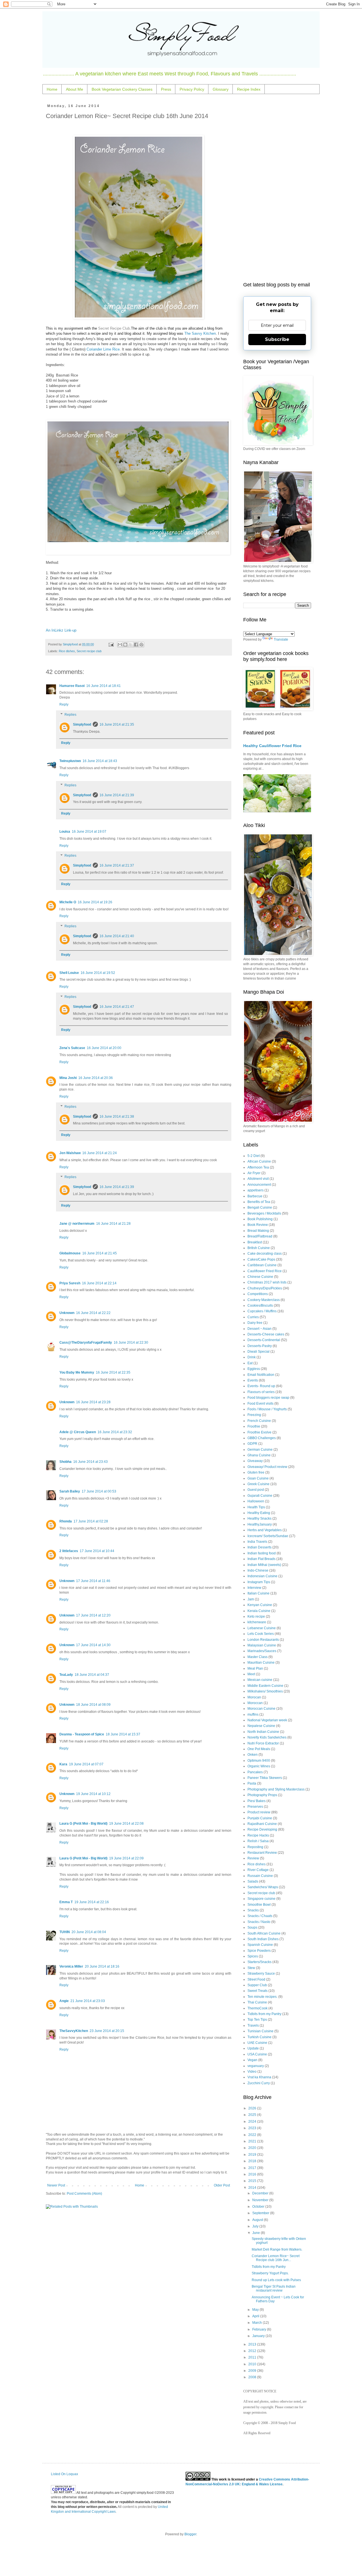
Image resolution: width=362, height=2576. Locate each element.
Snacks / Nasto (259, 1922)
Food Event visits (260, 1404)
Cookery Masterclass (264, 1300)
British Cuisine (259, 1248)
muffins (253, 1715)
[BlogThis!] (125, 645)
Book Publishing (260, 1219)
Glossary (221, 89)
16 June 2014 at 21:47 (117, 1007)
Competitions (258, 1294)
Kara (63, 1764)
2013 (253, 2344)
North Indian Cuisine (263, 1732)
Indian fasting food (262, 1553)
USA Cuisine (257, 2054)
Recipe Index (249, 89)
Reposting (255, 1847)
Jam (251, 1599)
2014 (253, 2188)
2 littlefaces (69, 1551)
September (261, 2213)
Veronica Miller (71, 1966)
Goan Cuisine (258, 1478)
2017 (253, 2168)
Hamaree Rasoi (72, 686)
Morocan (254, 1697)
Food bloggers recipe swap (268, 1398)
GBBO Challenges (262, 1438)
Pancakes (255, 1772)
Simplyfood (82, 724)
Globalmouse (70, 1253)
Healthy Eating (259, 1513)
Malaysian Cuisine (262, 1645)
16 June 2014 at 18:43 (100, 761)
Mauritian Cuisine (261, 1663)
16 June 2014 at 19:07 (89, 832)
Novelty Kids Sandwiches (267, 1737)
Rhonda (66, 1521)
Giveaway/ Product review (267, 1467)
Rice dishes (67, 651)
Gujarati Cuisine (260, 1496)
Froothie (254, 1426)
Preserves (255, 1807)
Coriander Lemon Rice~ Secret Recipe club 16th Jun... (276, 2258)
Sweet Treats (258, 1991)
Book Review (258, 1225)
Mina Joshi (68, 1078)
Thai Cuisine (257, 2002)
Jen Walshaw (70, 1153)
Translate (281, 639)
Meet (251, 1674)
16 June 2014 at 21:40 (117, 936)
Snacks (253, 1910)
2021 (253, 2141)
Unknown (67, 1313)
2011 (253, 2357)
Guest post (256, 1490)
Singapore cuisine (261, 1899)
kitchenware (257, 1622)
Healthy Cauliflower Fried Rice (272, 746)
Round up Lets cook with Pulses (276, 2280)
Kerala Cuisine (259, 1611)
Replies (70, 715)
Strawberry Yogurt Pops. (270, 2273)
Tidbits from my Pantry (264, 2014)
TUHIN (65, 1932)
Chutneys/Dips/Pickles (265, 1288)
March (258, 2323)
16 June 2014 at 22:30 (131, 1343)
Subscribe (277, 339)
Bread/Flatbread (260, 1236)
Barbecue (255, 1196)
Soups (252, 1927)
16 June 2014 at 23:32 (115, 1432)
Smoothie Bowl (259, 1905)
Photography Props (262, 1795)
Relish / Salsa (258, 1841)
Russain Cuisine (260, 1876)
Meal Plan (255, 1668)
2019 (253, 2155)
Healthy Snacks (259, 1518)
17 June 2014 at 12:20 (93, 1615)
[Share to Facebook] (136, 645)
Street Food (256, 1979)
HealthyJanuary (260, 1524)
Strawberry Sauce (261, 1974)
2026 (253, 2108)
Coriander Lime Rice (103, 349)
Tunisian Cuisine (260, 2031)
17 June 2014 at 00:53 (99, 1491)
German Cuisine (260, 1450)
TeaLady (66, 1675)
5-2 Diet (254, 1156)
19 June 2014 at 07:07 (86, 1764)
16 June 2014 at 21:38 (117, 1117)
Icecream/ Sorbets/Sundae (268, 1536)
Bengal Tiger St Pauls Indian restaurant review (274, 2288)
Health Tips (256, 1507)
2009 (253, 2371)
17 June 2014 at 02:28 (91, 1521)
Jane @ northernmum (77, 1224)
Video (252, 2072)
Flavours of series (261, 1392)
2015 (253, 2181)
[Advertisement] (277, 189)
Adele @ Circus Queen (78, 1432)
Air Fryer (254, 1173)
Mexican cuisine (260, 1680)
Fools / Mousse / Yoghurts (267, 1409)
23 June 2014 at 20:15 (107, 2031)
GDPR (252, 1444)
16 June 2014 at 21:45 (100, 1253)
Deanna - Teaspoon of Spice (82, 1734)
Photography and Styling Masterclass (276, 1789)
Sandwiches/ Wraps (263, 1887)
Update (253, 2048)
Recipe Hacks (258, 1835)
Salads (253, 1881)
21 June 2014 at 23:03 (88, 2001)
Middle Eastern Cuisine (265, 1686)
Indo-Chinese (258, 1570)
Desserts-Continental (264, 1340)
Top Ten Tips (257, 2020)
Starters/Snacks (259, 1962)
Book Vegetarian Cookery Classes (122, 89)
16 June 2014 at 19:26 (95, 902)
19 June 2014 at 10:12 (93, 1794)
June (257, 2233)
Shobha (65, 1462)
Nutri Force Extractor (263, 1743)
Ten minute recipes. (262, 1997)
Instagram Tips (259, 1582)
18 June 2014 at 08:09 (93, 1705)
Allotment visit (258, 1179)
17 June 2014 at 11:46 (93, 1581)
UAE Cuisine (257, 2043)
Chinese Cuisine (260, 1277)
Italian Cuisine (258, 1593)
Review (253, 1858)
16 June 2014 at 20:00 (104, 1048)
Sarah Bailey (70, 1491)
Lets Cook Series (261, 1634)
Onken (253, 1755)
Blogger (190, 2534)
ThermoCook (258, 2008)
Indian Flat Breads (261, 1559)
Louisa (65, 832)
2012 (253, 2351)
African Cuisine (259, 1161)
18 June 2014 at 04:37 (92, 1675)
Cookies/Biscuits (260, 1306)
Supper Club (257, 1985)
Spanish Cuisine (260, 1945)
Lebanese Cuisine (262, 1628)
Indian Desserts (259, 1547)
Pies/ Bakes (257, 1801)
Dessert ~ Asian (259, 1329)
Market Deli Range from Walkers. (277, 2249)
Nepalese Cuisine (261, 1726)
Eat (250, 1363)
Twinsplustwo (70, 761)
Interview (254, 1588)
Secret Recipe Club (113, 328)
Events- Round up (261, 1386)
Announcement (259, 1185)
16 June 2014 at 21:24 (100, 1153)
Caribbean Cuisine (262, 1265)
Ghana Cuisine (259, 1455)
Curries (253, 1317)
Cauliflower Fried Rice (265, 1271)
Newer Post (56, 2185)
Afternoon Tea (258, 1167)
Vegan (252, 2060)
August (258, 2220)
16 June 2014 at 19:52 (98, 973)
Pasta (252, 1783)
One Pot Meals (259, 1749)
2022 (253, 2135)
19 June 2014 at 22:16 (92, 1902)
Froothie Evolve (259, 1432)
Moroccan (255, 1703)
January (259, 2336)
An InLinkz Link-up (61, 630)
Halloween (256, 1501)
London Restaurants (263, 1640)
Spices (253, 1956)
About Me (75, 89)
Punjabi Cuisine (260, 1818)
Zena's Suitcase (72, 1048)
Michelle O (68, 902)
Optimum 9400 (259, 1761)
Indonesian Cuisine (262, 1576)
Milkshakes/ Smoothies (265, 1691)
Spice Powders (259, 1951)
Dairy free (255, 1323)
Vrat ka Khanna (259, 2077)
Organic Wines (259, 1766)
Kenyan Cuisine (260, 1605)
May (256, 2310)
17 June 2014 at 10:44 (97, 1551)
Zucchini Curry (259, 2083)
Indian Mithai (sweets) (264, 1565)
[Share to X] (131, 645)
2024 (253, 2122)
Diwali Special (258, 1352)
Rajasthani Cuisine (262, 1824)
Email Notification (261, 1375)
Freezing (254, 1415)
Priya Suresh (70, 1283)
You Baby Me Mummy (77, 1372)
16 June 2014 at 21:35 (117, 724)
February (260, 2329)
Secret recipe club (89, 651)
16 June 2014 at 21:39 (117, 795)
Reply (64, 704)
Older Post (222, 2185)
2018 (253, 2161)
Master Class (258, 1657)
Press (166, 89)
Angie (64, 2001)
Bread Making (258, 1231)
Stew (251, 1968)
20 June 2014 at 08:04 (89, 1932)
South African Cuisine (264, 1933)
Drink (252, 1357)
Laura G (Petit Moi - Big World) (83, 1824)
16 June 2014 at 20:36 (96, 1078)
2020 (253, 2148)
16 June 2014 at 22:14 (99, 1283)
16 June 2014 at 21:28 (113, 1224)
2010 (253, 2364)
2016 (253, 2174)
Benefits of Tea (259, 1202)
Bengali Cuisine (260, 1207)
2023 (253, 2128)
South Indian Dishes (263, 1939)
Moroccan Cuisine (261, 1709)
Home (52, 89)
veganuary (256, 2066)
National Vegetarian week (267, 1720)
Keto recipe (256, 1616)
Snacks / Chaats (260, 1916)
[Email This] (120, 645)
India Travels (257, 1542)
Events (253, 1380)
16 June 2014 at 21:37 (117, 865)
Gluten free (256, 1472)
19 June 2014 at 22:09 (126, 1858)
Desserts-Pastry (260, 1346)
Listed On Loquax (64, 2474)
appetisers (256, 1190)
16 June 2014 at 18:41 (104, 686)
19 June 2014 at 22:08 (126, 1824)
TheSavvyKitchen (74, 2031)
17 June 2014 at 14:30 (93, 1645)
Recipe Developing (262, 1829)
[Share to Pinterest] (141, 645)
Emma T (66, 1902)
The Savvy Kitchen (200, 333)
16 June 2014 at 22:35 (113, 1372)
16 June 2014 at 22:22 (93, 1313)
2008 (253, 2377)
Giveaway (255, 1461)
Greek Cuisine (258, 1484)
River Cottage (258, 1870)
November (261, 2200)
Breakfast (255, 1242)
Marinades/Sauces (262, 1651)
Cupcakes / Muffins (262, 1311)
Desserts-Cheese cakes (266, 1334)
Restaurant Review (262, 1853)
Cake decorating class (265, 1254)
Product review (259, 1812)
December (261, 2193)
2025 (253, 2115)
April (256, 2316)
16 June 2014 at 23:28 (93, 1402)
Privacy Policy (192, 89)
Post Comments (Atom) (84, 2194)
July (256, 2226)
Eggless (254, 1369)
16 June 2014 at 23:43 (90, 1462)
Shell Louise (69, 973)
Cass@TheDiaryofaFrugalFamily (86, 1343)
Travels (253, 2025)
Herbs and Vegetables (265, 1530)
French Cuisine (259, 1421)
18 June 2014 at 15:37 (123, 1734)
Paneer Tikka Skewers (265, 1778)
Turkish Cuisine (259, 2037)
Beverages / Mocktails (264, 1213)
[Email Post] (111, 644)
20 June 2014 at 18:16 (102, 1966)
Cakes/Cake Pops (261, 1259)
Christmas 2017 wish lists (267, 1282)
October (259, 2207)
